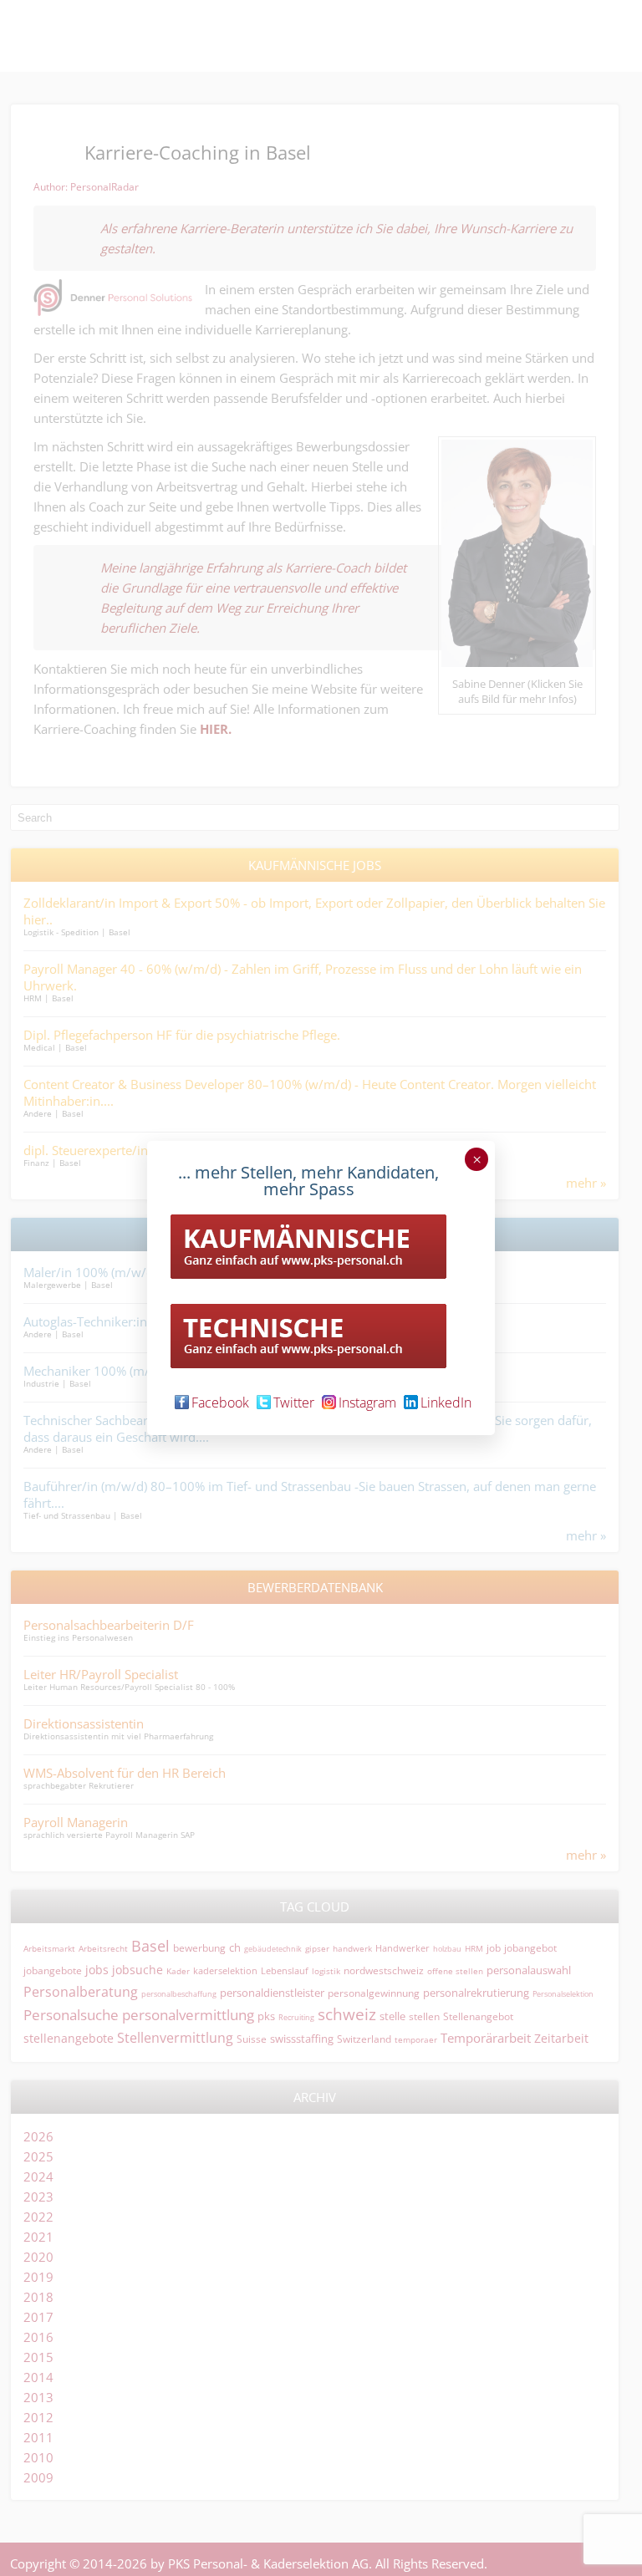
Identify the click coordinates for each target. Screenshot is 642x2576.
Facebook (220, 1403)
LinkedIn (446, 1403)
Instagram (367, 1403)
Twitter (294, 1403)
